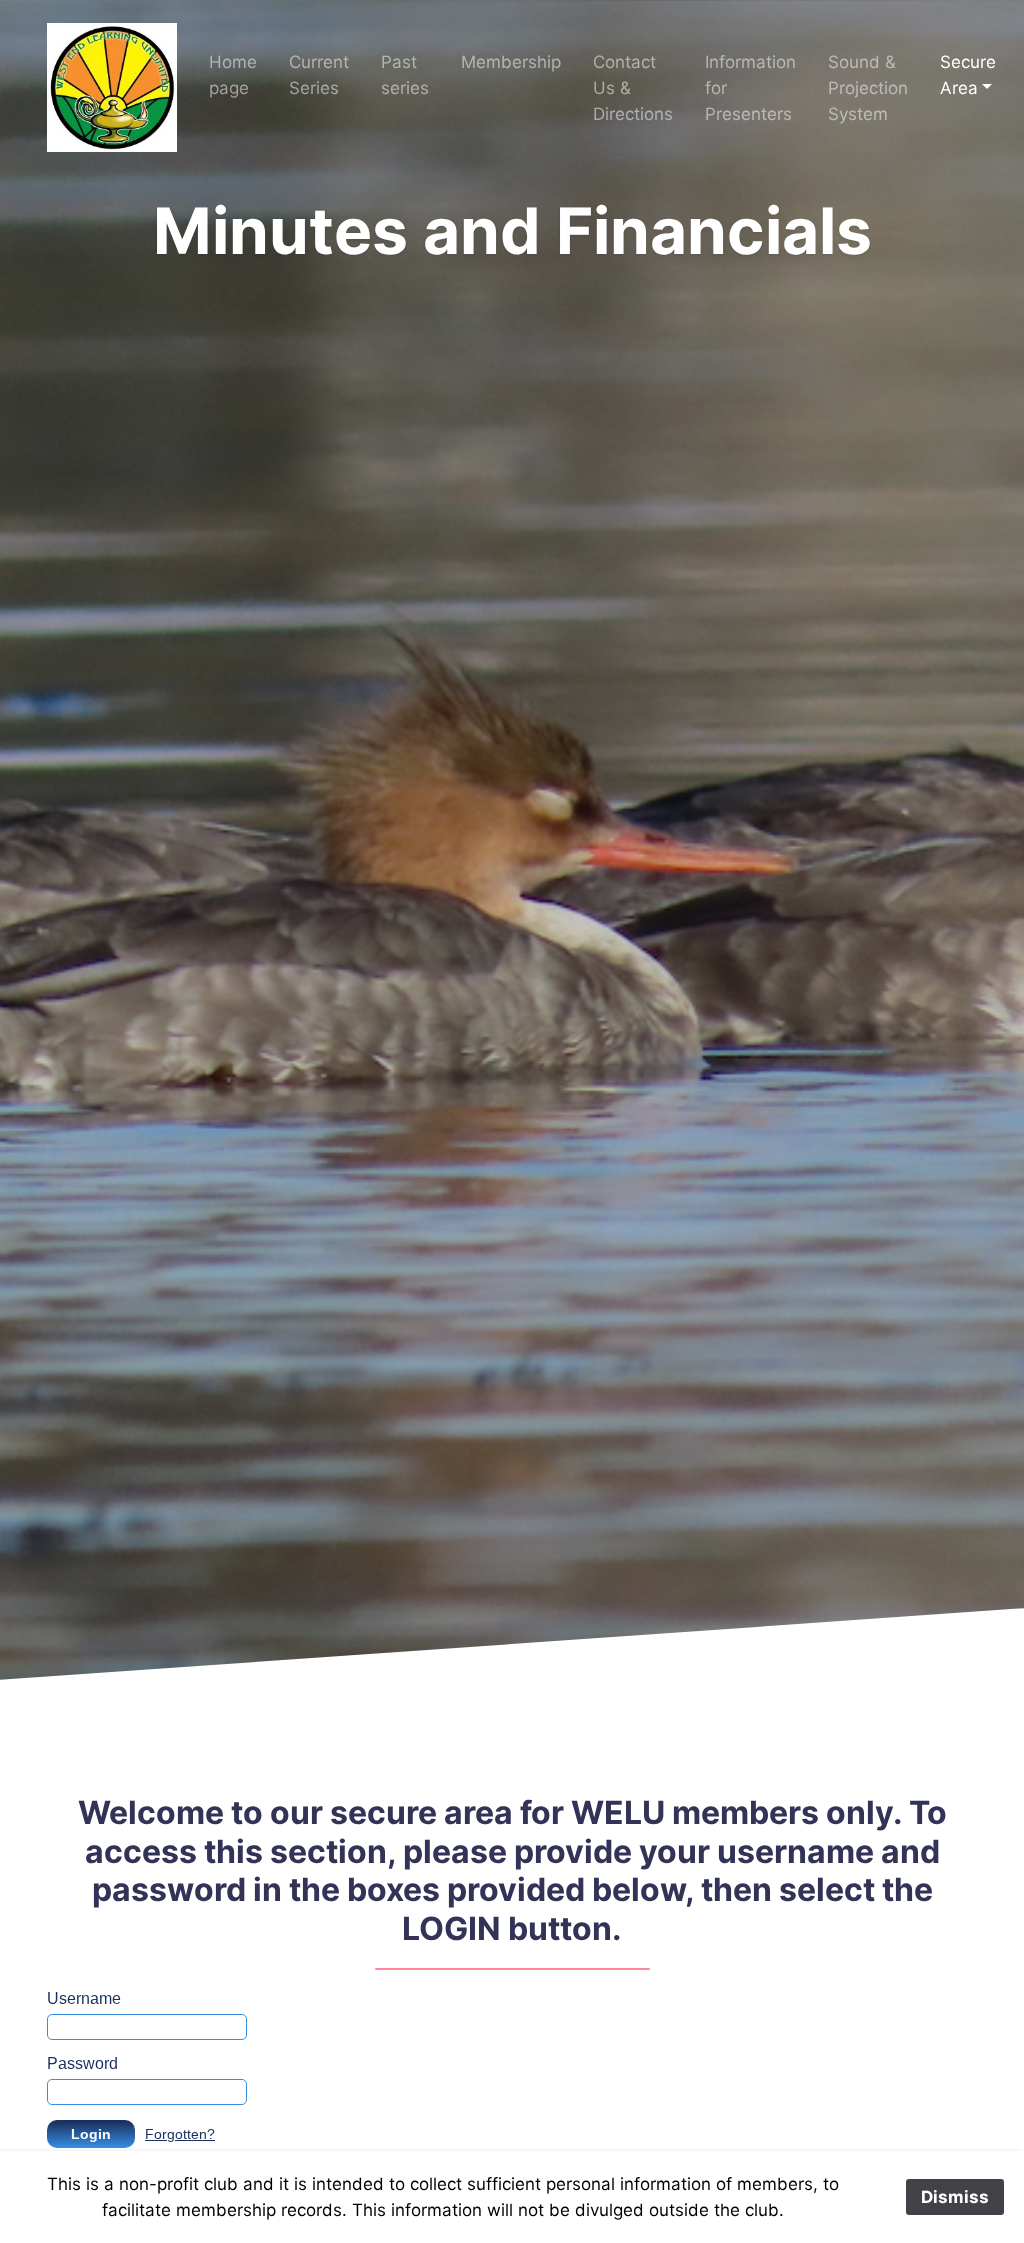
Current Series (319, 75)
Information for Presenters (750, 88)
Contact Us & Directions (633, 88)
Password (82, 2063)
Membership (511, 62)
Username (84, 1998)
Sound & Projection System (868, 88)
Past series (405, 75)
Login (91, 2134)
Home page (233, 75)
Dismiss (955, 2197)
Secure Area (968, 75)
